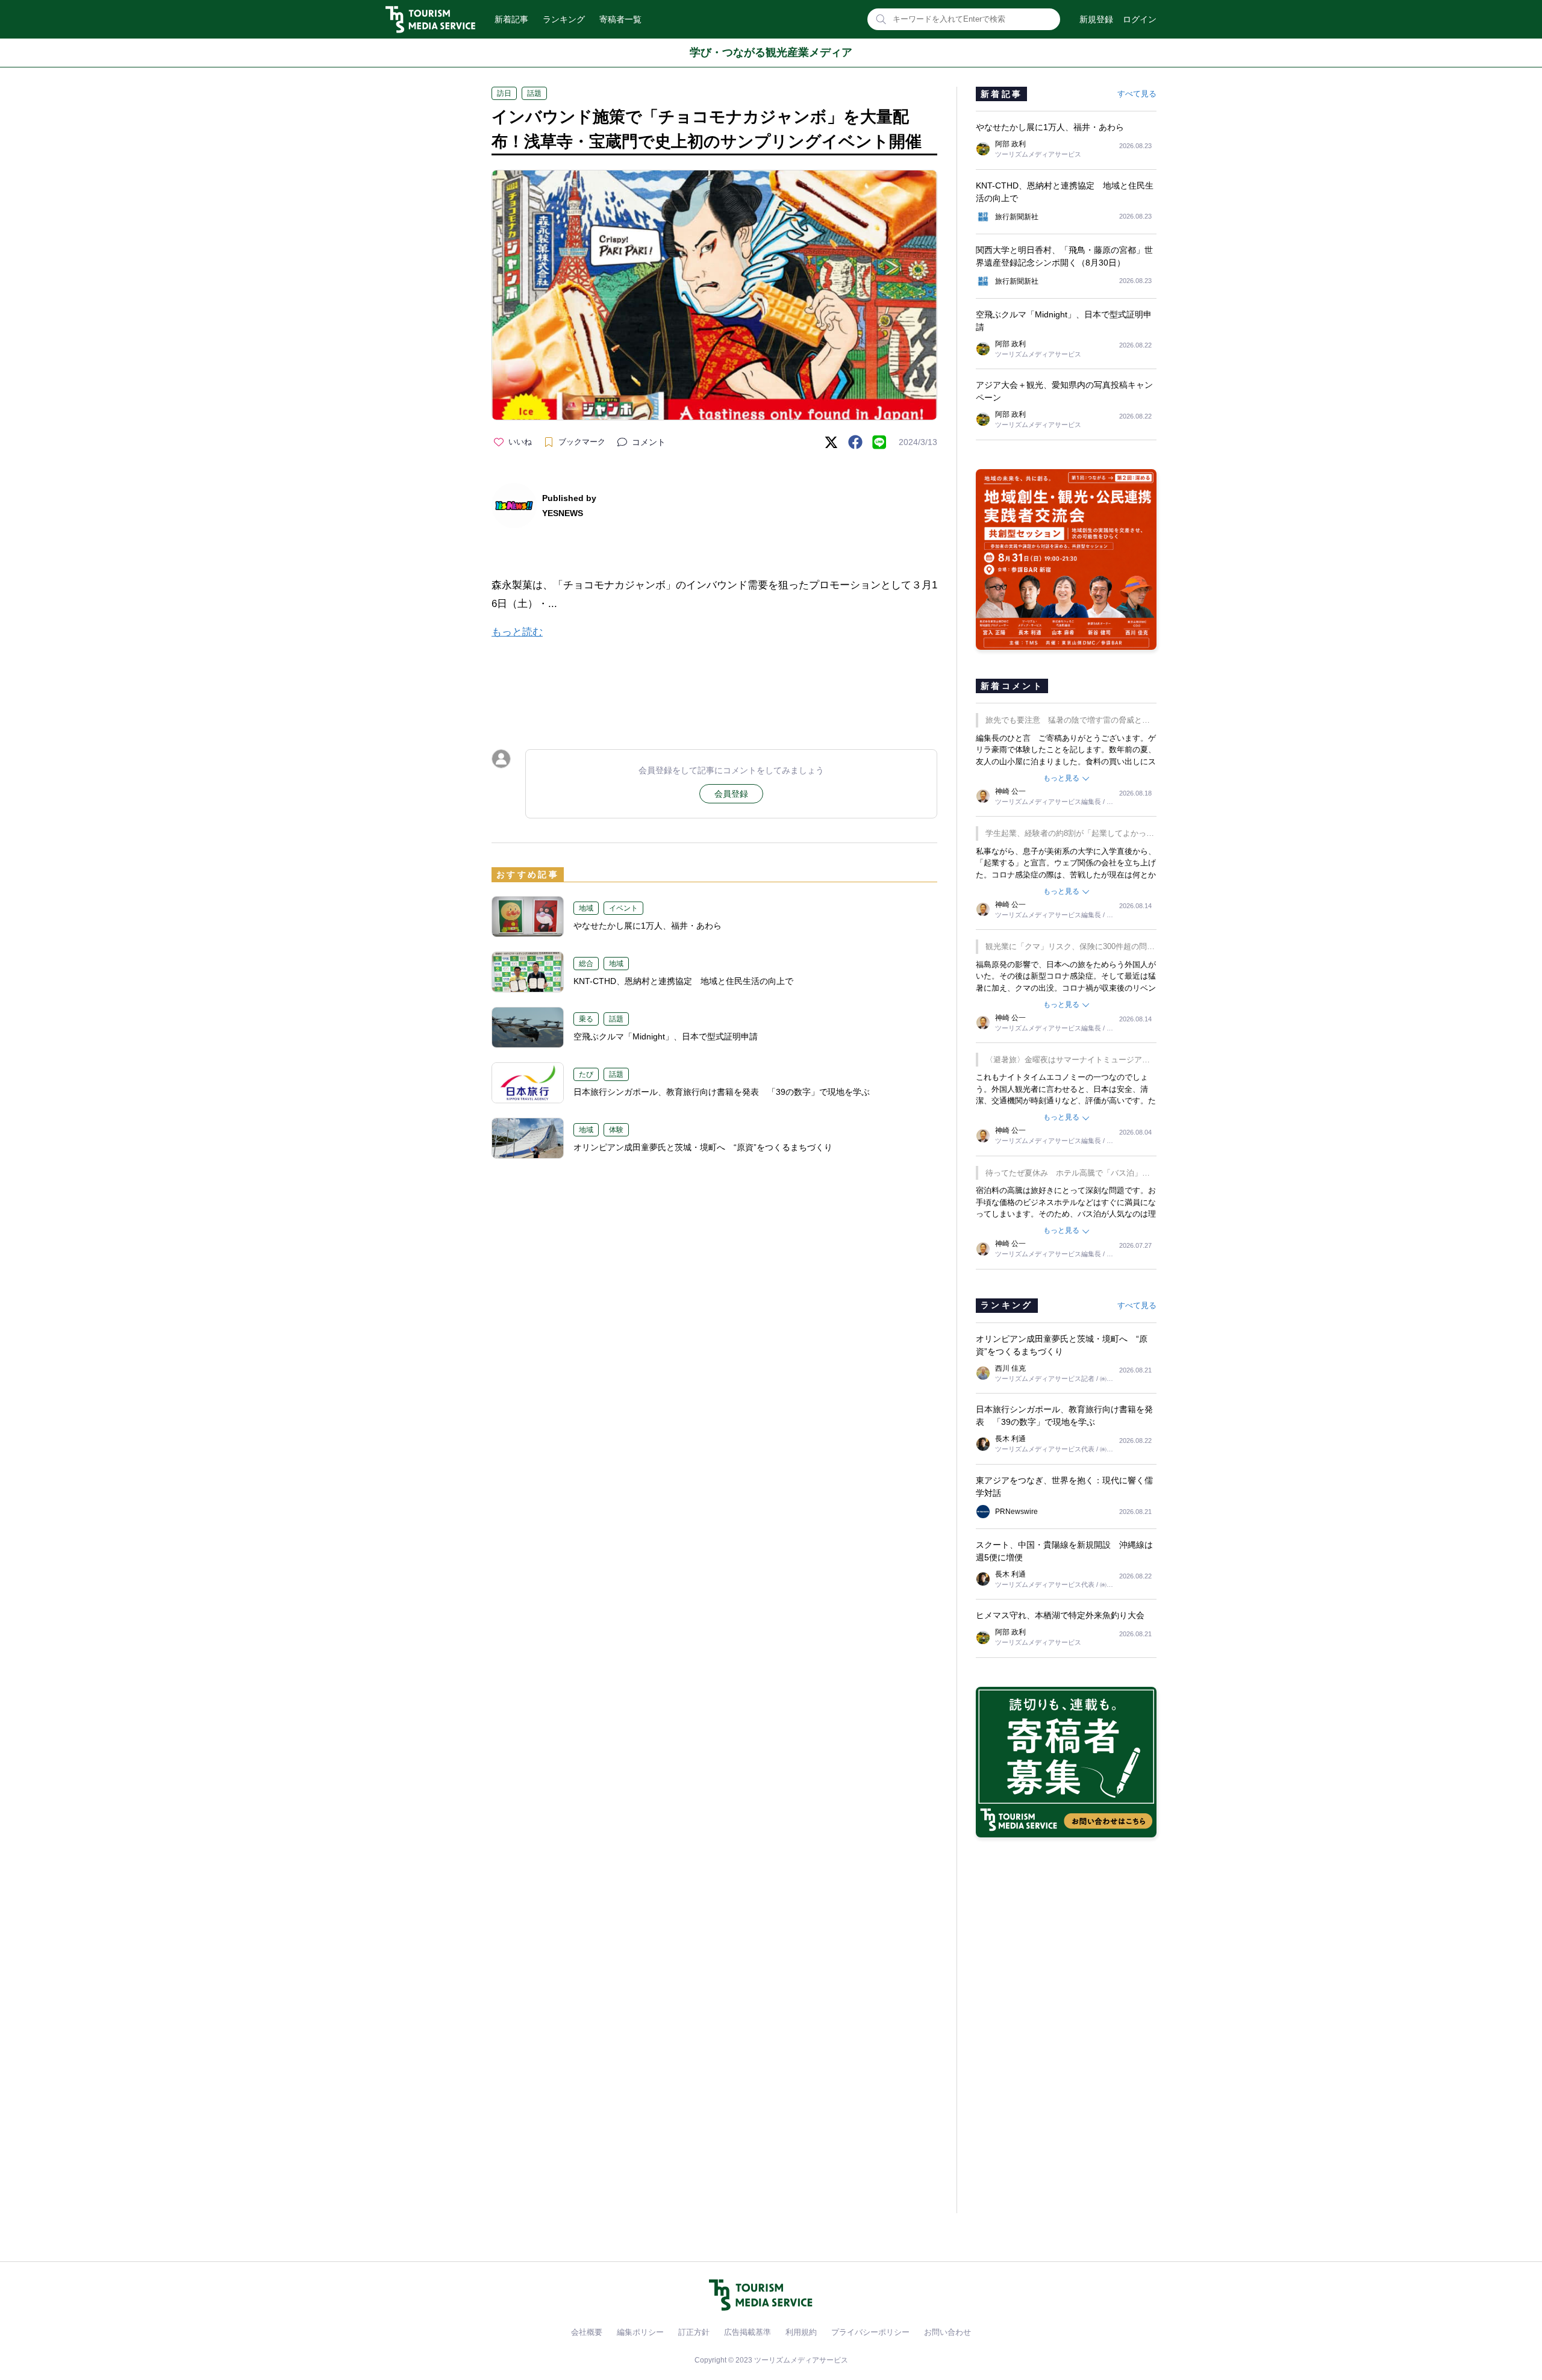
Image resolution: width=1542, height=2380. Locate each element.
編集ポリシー (640, 2332)
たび (586, 1074)
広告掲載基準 (748, 2332)
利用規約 (801, 2332)
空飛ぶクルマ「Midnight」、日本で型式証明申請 (670, 1036)
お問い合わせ (947, 2332)
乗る (586, 1019)
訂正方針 (694, 2332)
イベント (623, 908)
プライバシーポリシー (870, 2332)
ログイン (1140, 19)
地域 (586, 908)
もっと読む (517, 632)
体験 (616, 1130)
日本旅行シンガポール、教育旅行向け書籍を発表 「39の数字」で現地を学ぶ (722, 1092)
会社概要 (587, 2332)
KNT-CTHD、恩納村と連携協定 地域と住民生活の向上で (683, 981)
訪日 (504, 93)
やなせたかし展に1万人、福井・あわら (648, 926)
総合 (586, 964)
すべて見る (1137, 94)
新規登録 (1096, 19)
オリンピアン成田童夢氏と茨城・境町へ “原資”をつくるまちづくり (703, 1147)
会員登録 (731, 794)
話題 (534, 93)
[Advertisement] (714, 684)
